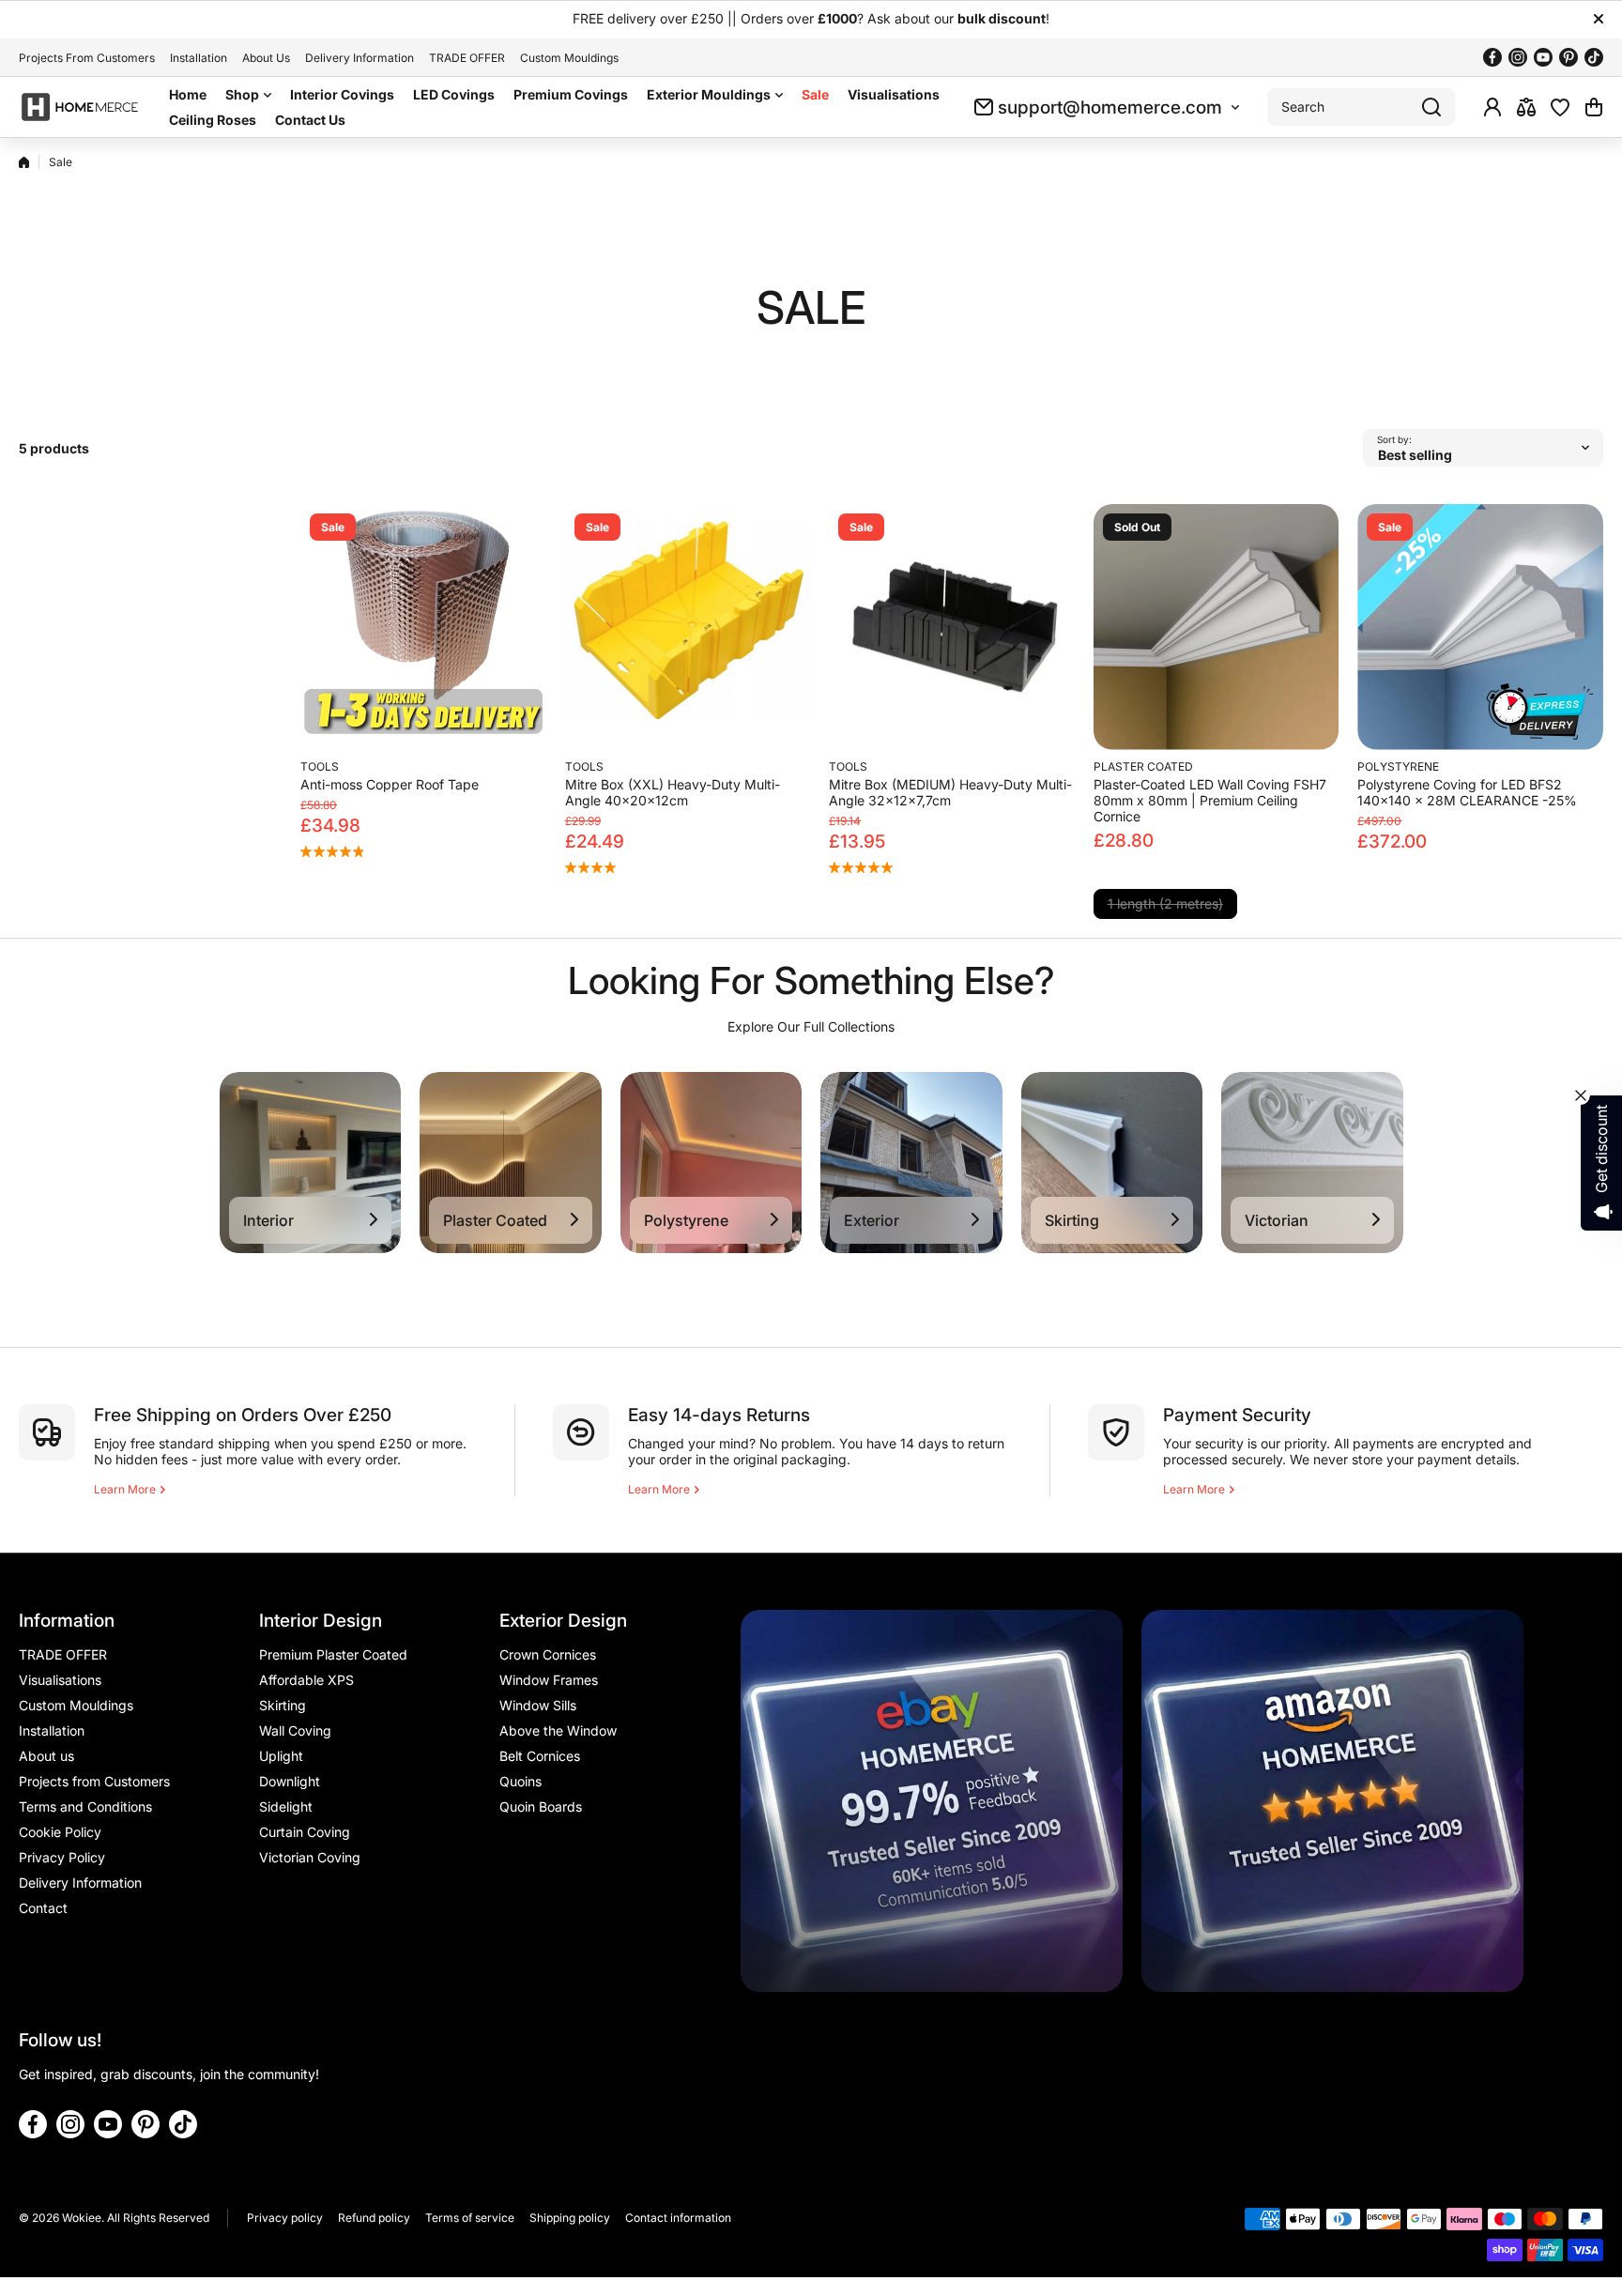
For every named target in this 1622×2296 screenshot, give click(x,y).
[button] (1594, 107)
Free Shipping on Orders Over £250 (243, 1415)
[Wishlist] (1560, 107)
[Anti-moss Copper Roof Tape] (423, 627)
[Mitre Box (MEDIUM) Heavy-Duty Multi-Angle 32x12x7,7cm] (952, 627)
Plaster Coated (1143, 766)
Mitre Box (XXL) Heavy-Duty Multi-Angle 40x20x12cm (673, 792)
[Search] (1431, 107)
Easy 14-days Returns (719, 1415)
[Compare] (1526, 107)
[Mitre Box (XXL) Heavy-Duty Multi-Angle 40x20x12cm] (688, 627)
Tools (320, 766)
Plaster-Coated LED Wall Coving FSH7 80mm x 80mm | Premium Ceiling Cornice (1210, 800)
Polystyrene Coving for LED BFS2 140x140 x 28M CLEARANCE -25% (1467, 792)
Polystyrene (1398, 766)
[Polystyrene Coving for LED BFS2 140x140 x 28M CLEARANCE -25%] (1480, 627)
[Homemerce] (80, 107)
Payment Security (1237, 1415)
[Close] (1599, 19)
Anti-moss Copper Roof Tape (390, 784)
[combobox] (1361, 107)
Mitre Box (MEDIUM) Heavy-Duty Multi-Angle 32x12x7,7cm (950, 792)
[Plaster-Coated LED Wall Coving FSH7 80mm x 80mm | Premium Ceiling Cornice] (1216, 627)
